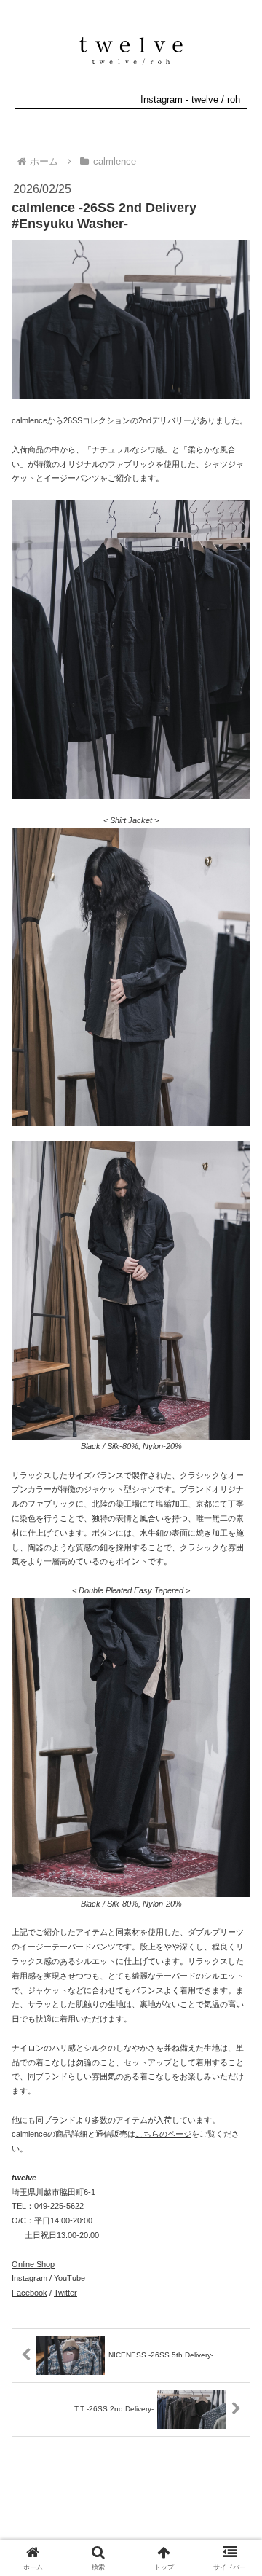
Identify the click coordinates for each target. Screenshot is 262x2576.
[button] (234, 1940)
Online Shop (33, 2264)
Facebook (29, 2293)
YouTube (70, 2278)
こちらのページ (163, 2134)
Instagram (29, 2278)
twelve (205, 99)
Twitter (65, 2293)
